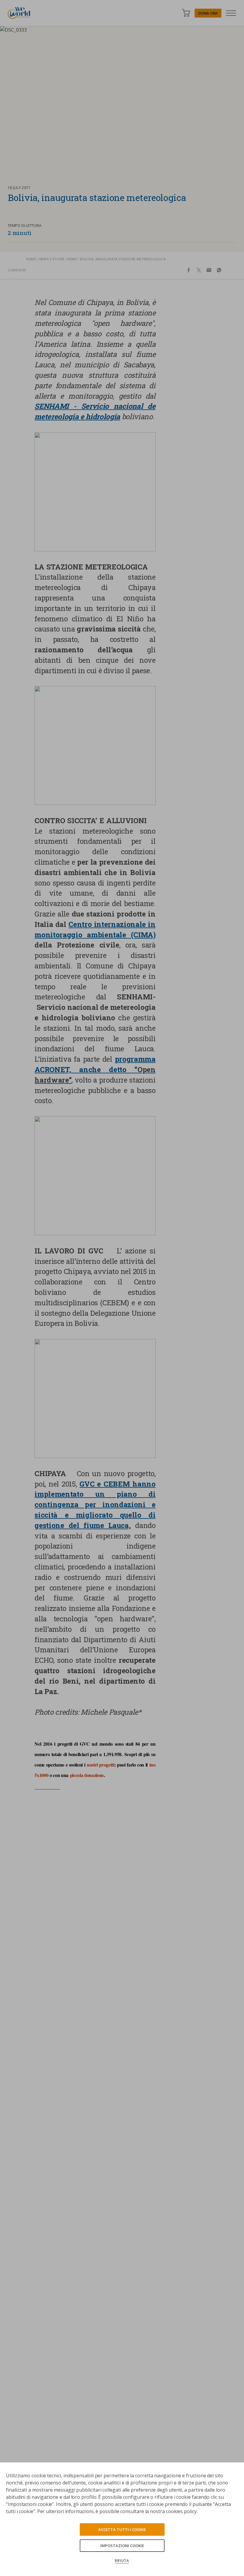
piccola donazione (87, 1775)
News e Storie (52, 259)
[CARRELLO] (186, 13)
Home (31, 259)
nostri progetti (101, 1765)
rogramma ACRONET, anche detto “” (95, 1069)
